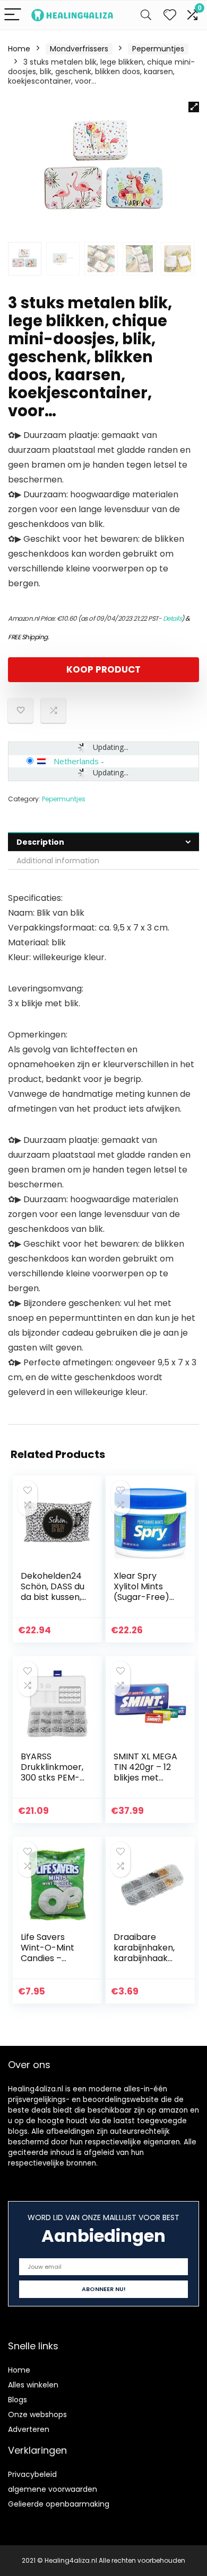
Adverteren (29, 2429)
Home (19, 49)
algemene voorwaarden (53, 2489)
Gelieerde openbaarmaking (59, 2504)
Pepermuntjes (158, 49)
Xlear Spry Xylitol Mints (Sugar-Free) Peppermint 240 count (141, 1597)
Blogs (18, 2400)
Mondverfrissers (79, 49)
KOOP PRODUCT (103, 669)
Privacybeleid (32, 2474)
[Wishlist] (170, 15)
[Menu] (13, 15)
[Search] (146, 15)
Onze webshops (37, 2414)
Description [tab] (40, 842)
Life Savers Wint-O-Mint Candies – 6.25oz (48, 1953)
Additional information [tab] (58, 861)
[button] (194, 107)
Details (172, 618)
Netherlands (76, 761)
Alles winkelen (33, 2385)
